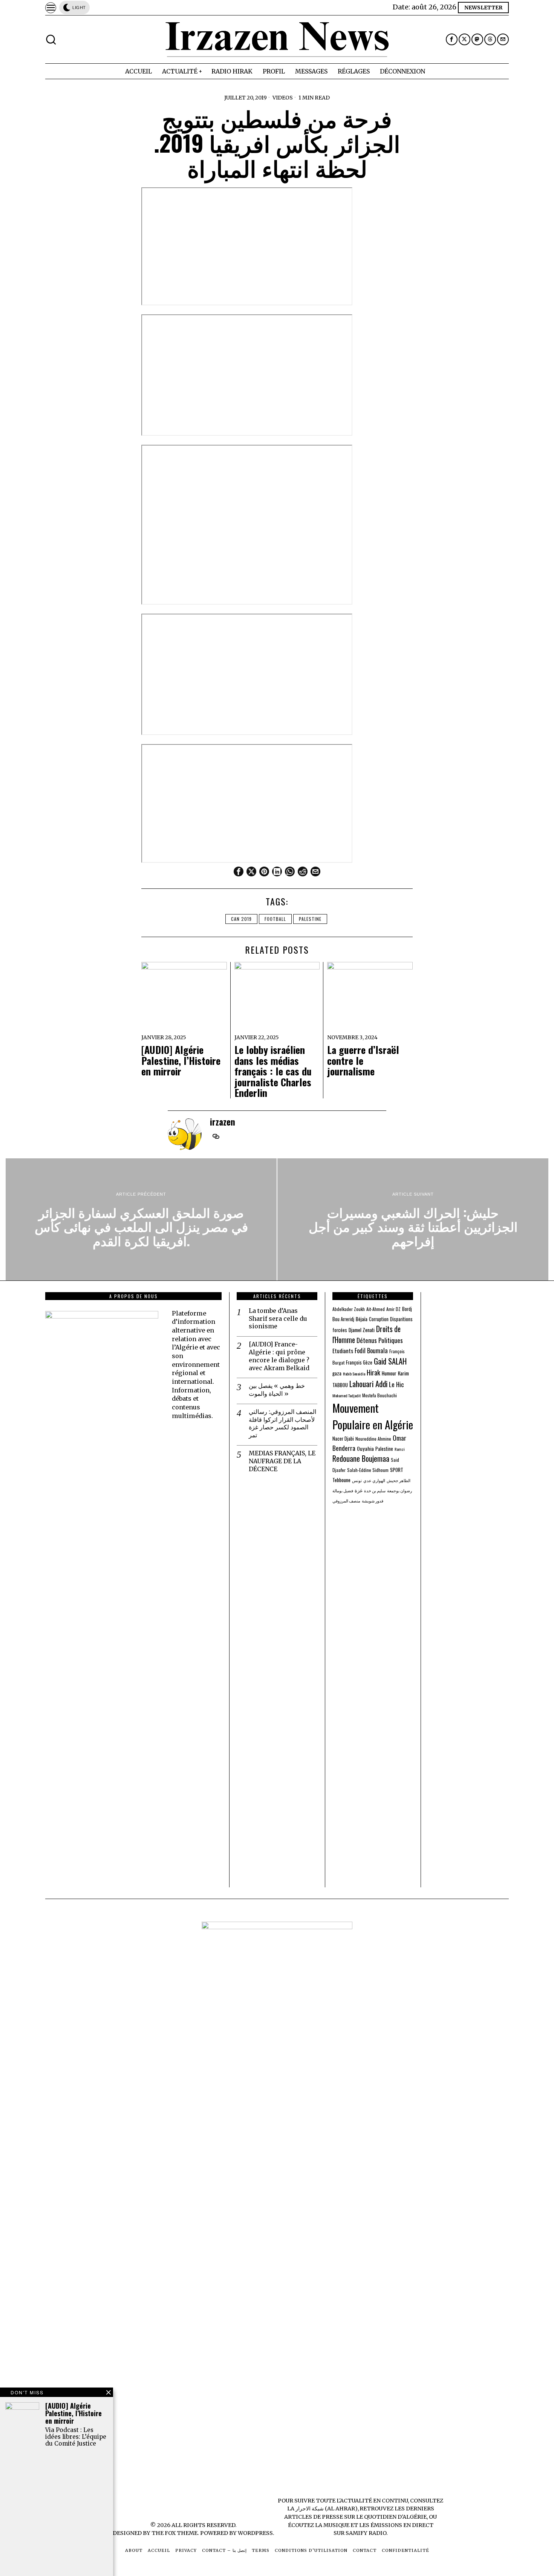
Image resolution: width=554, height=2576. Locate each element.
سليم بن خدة (375, 1490)
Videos (283, 98)
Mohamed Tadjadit (347, 1395)
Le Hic (396, 1384)
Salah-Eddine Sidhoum (368, 1470)
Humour (389, 1373)
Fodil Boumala (371, 1350)
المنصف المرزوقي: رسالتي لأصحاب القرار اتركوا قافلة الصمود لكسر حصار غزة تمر (282, 1423)
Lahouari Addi (368, 1384)
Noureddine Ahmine (373, 1439)
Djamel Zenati (362, 1330)
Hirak (373, 1372)
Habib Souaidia (354, 1374)
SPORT (397, 1470)
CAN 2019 (241, 919)
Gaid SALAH (390, 1361)
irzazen (223, 1122)
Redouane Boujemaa (361, 1458)
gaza (337, 1373)
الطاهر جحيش (399, 1480)
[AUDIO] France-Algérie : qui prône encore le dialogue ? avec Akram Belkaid (279, 1356)
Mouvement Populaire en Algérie (373, 1416)
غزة (359, 1490)
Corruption (379, 1319)
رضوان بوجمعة (399, 1490)
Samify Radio (366, 2533)
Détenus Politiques (380, 1340)
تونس (357, 1480)
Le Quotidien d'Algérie (391, 2517)
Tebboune (341, 1480)
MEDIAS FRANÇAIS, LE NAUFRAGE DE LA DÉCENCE (282, 1461)
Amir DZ (393, 1309)
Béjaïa (362, 1319)
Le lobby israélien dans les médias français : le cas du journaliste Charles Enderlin (273, 1071)
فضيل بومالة (343, 1490)
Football (275, 919)
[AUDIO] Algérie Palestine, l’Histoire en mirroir (181, 1061)
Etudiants (343, 1351)
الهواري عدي (374, 1480)
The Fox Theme (174, 2533)
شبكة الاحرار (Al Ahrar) (327, 2509)
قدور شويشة (373, 1501)
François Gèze (359, 1362)
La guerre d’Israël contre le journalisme (363, 1061)
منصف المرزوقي (346, 1501)
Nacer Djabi (343, 1439)
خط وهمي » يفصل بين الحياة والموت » (277, 1390)
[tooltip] (452, 39)
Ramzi (400, 1449)
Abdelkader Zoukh (349, 1309)
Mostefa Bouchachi (380, 1395)
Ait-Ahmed (376, 1309)
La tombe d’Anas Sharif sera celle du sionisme (278, 1319)
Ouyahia (365, 1448)
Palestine (310, 919)
